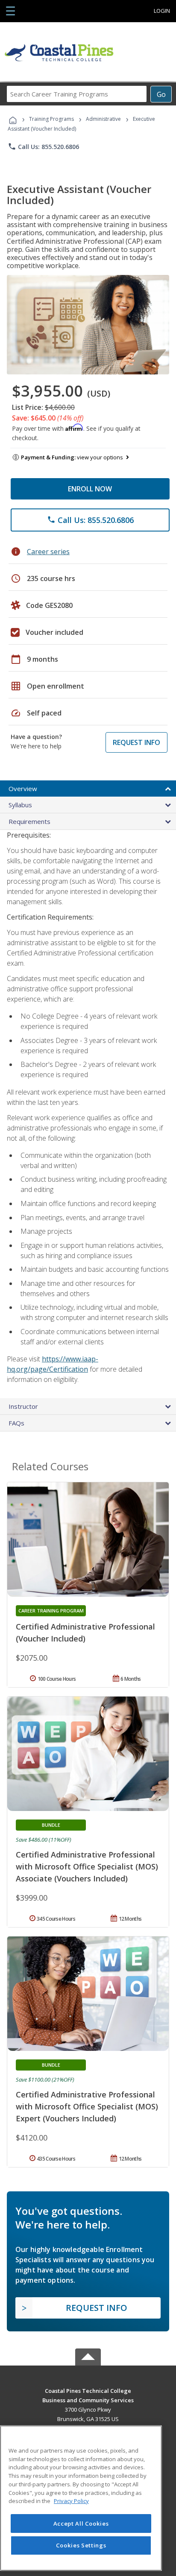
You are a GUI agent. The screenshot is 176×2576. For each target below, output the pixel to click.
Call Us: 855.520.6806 (43, 146)
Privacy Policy (71, 2501)
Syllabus (20, 805)
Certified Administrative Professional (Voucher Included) (85, 1633)
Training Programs (51, 119)
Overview (23, 789)
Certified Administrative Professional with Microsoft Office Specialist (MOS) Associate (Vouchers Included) (87, 1866)
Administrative (103, 119)
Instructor (23, 1406)
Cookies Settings (81, 2545)
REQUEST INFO (136, 742)
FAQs (16, 1423)
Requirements (29, 821)
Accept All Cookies (81, 2523)
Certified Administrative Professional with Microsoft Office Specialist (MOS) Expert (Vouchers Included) (87, 2106)
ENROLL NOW (90, 489)
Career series (48, 552)
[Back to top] (88, 2390)
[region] (81, 2498)
